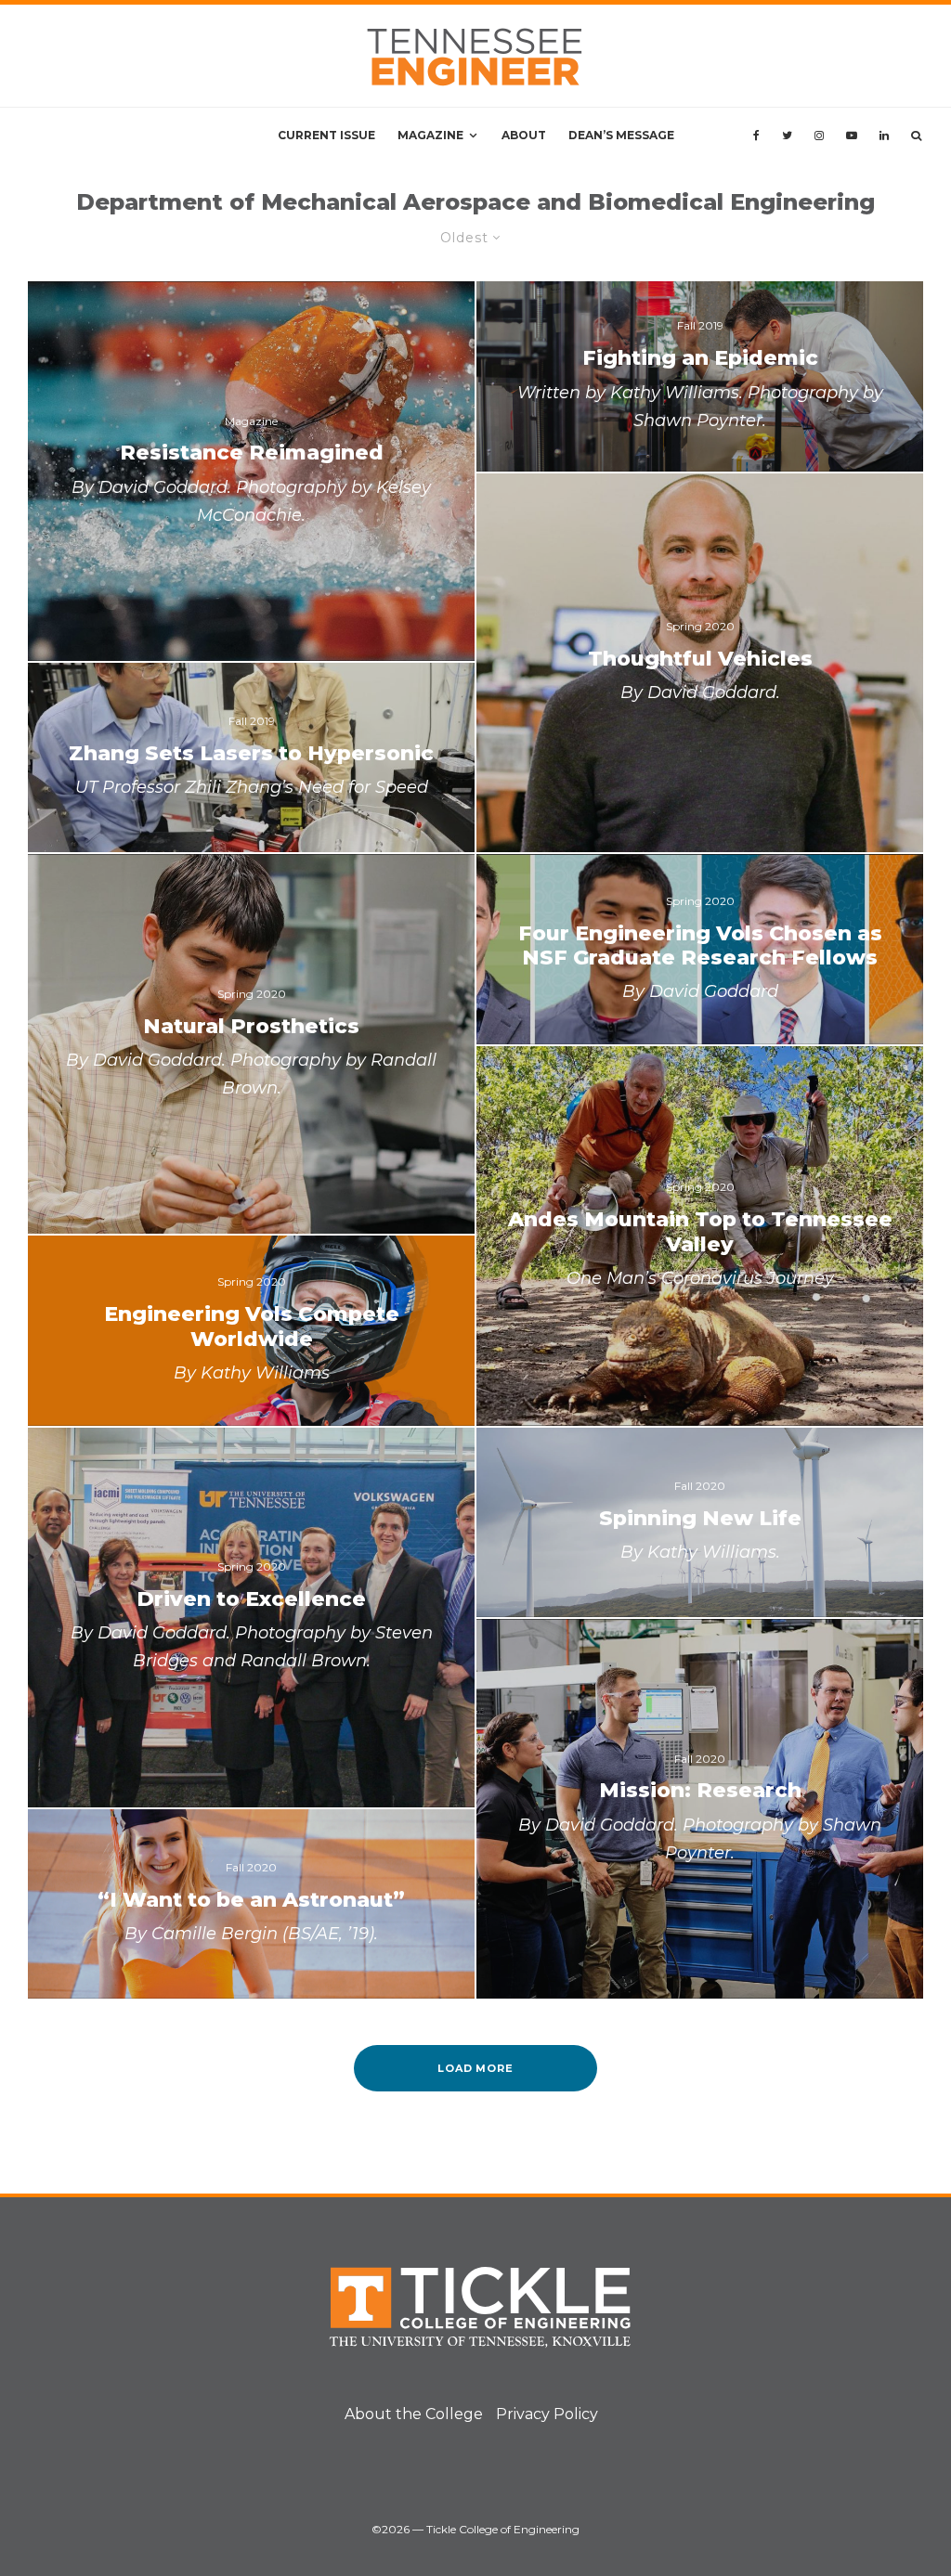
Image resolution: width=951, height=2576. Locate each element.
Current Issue (326, 135)
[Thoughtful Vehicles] (700, 663)
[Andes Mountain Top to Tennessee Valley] (700, 1236)
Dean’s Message (621, 135)
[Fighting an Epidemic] (700, 376)
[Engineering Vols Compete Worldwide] (251, 1330)
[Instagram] (819, 136)
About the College (414, 2414)
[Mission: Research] (700, 1809)
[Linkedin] (884, 136)
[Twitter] (787, 136)
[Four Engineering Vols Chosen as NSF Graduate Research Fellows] (700, 949)
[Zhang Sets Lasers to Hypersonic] (251, 757)
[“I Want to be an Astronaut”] (251, 1904)
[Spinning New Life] (700, 1522)
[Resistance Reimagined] (251, 471)
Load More (476, 2068)
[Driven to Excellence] (251, 1618)
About (524, 135)
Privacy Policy (547, 2414)
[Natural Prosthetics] (251, 1044)
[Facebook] (756, 136)
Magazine (430, 135)
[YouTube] (852, 136)
